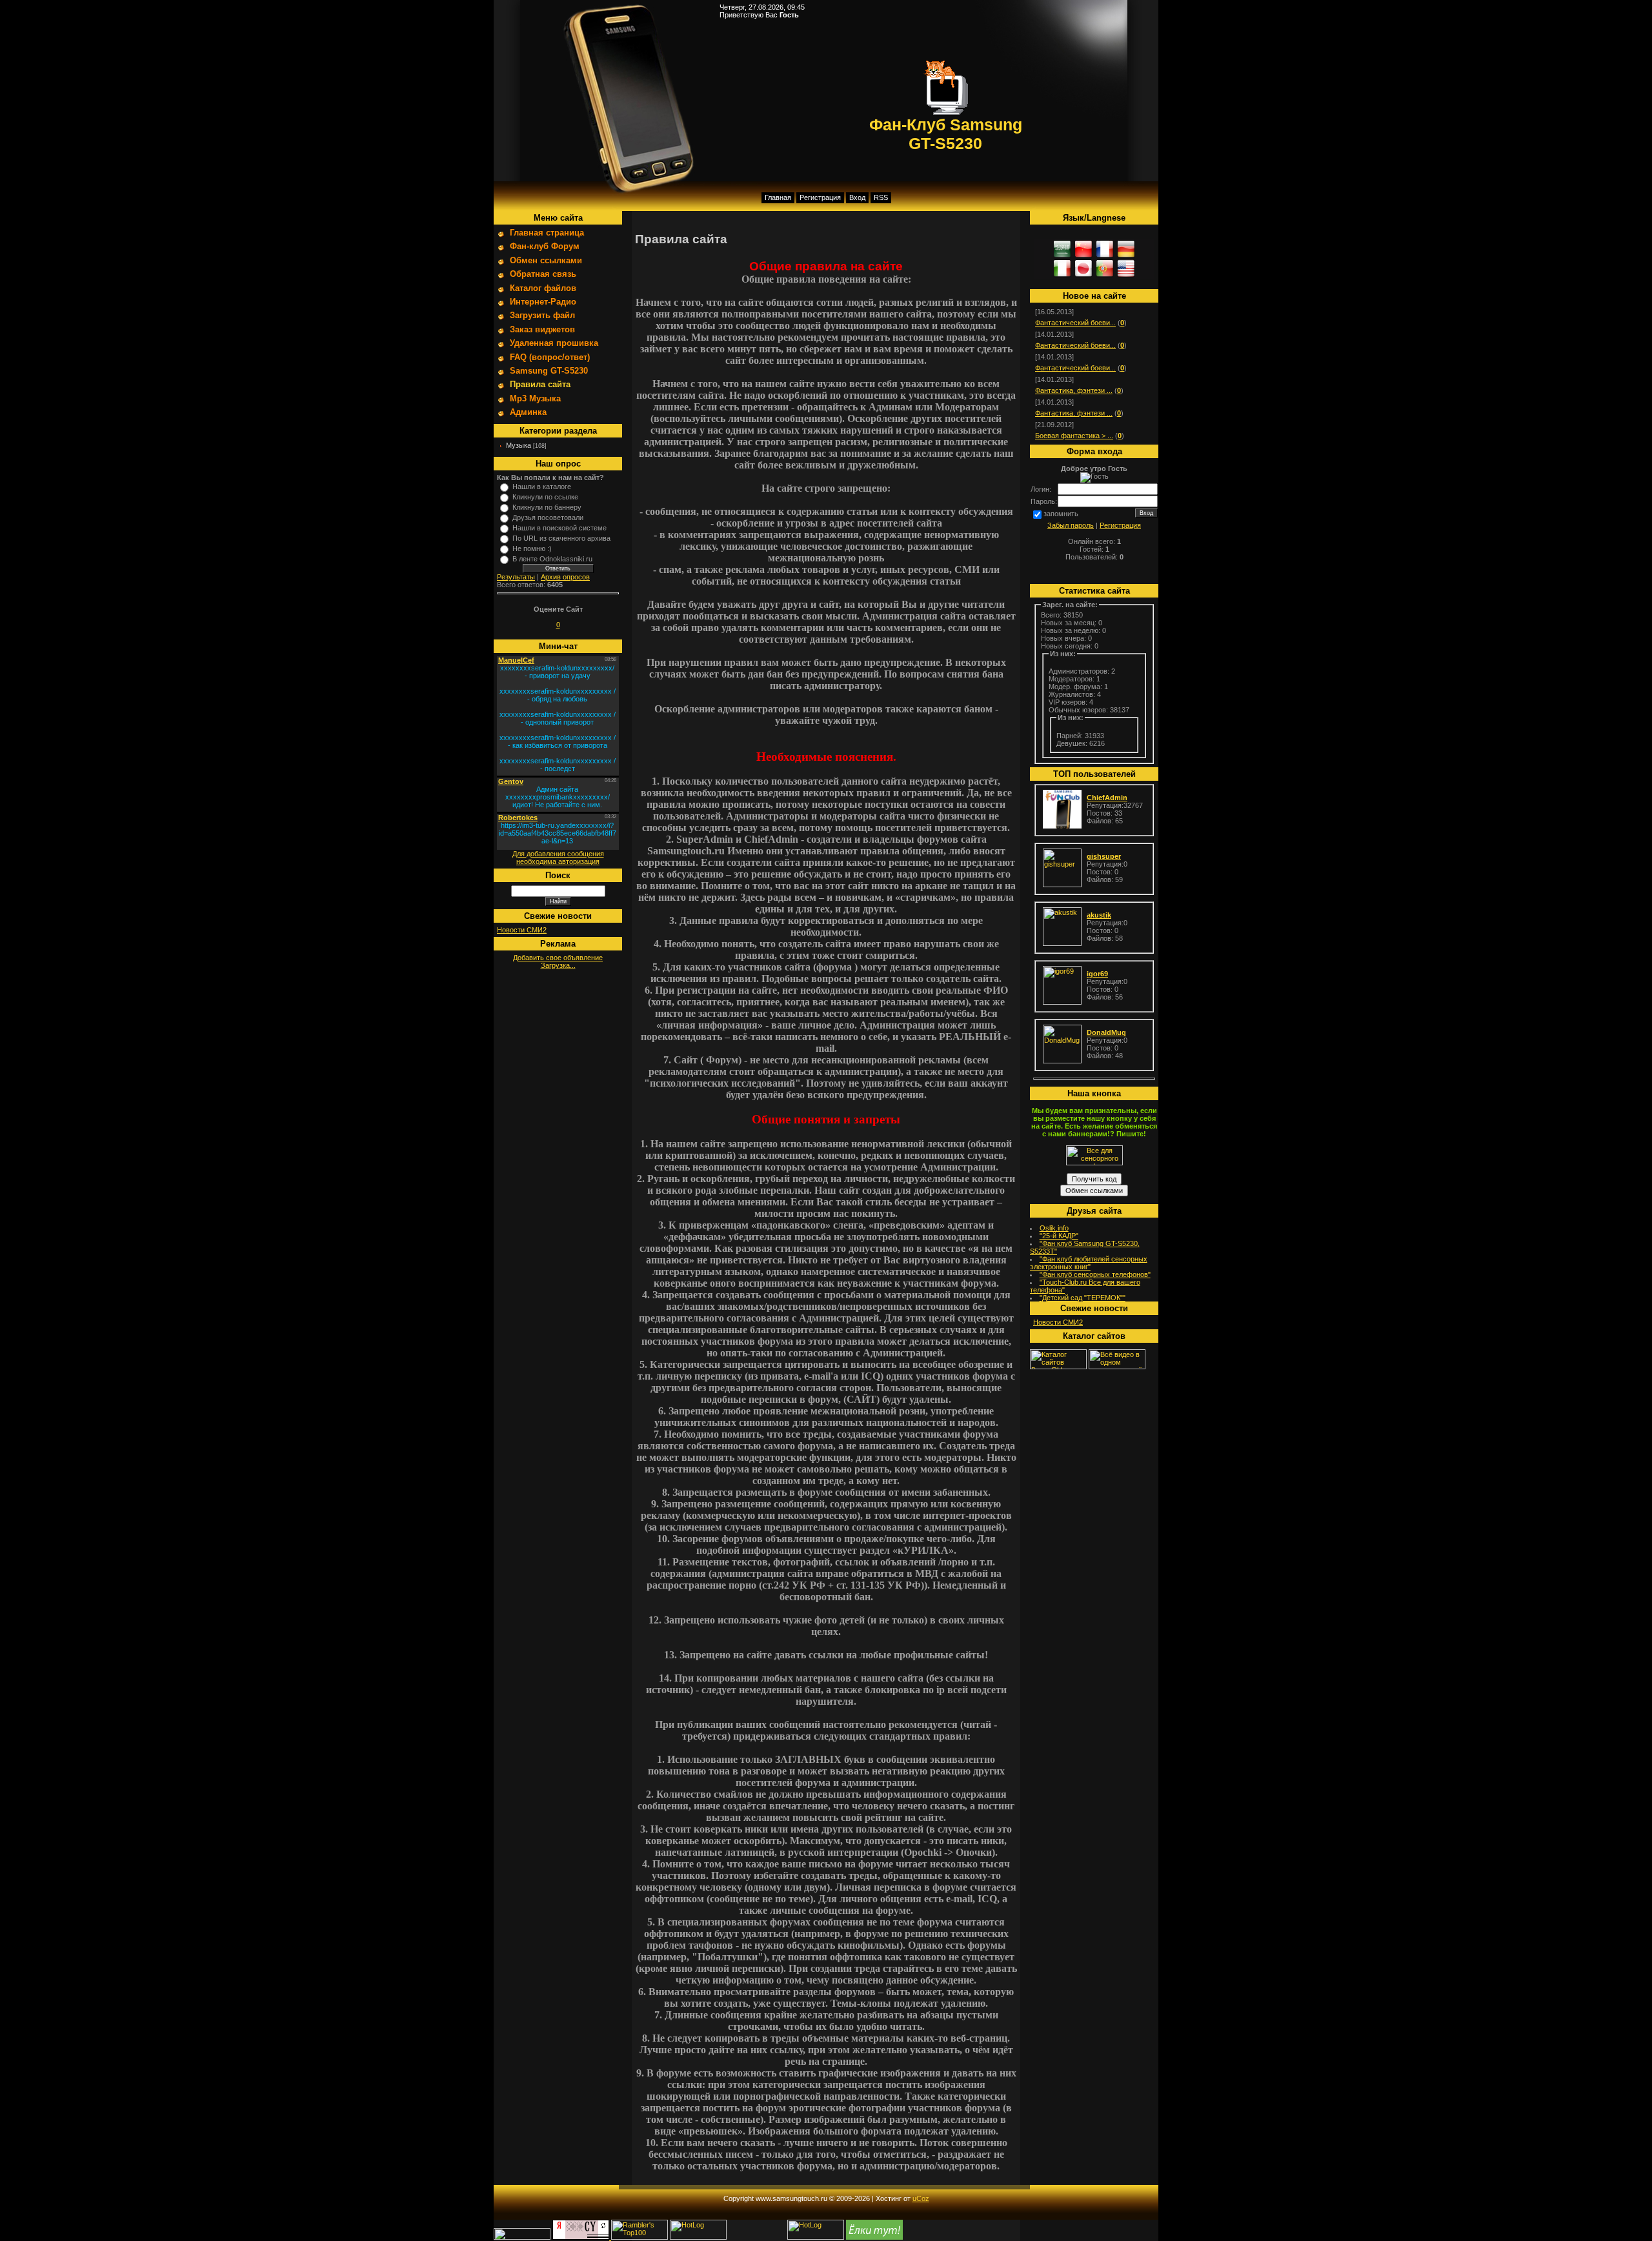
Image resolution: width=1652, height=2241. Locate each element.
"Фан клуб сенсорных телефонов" (1095, 1274)
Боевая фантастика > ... (1074, 436)
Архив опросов (565, 577)
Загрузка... (558, 965)
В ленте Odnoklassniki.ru (552, 559)
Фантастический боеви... (1075, 323)
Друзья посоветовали (548, 518)
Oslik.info (1054, 1228)
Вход (857, 197)
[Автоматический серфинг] (874, 2237)
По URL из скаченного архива (561, 538)
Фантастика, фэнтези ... (1074, 390)
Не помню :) (532, 548)
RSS (881, 197)
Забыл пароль (1071, 525)
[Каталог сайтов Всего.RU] (1058, 1367)
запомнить (1061, 514)
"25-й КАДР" (1059, 1236)
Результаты (516, 577)
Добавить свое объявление (558, 958)
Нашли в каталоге (542, 487)
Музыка (519, 445)
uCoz (921, 2198)
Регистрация (820, 197)
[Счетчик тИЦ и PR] (582, 2237)
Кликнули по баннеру (547, 507)
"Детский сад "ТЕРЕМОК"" (1083, 1298)
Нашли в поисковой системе (559, 528)
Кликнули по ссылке (545, 497)
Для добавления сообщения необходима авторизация (558, 858)
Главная (778, 197)
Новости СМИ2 (522, 930)
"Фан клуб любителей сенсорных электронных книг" (1089, 1263)
